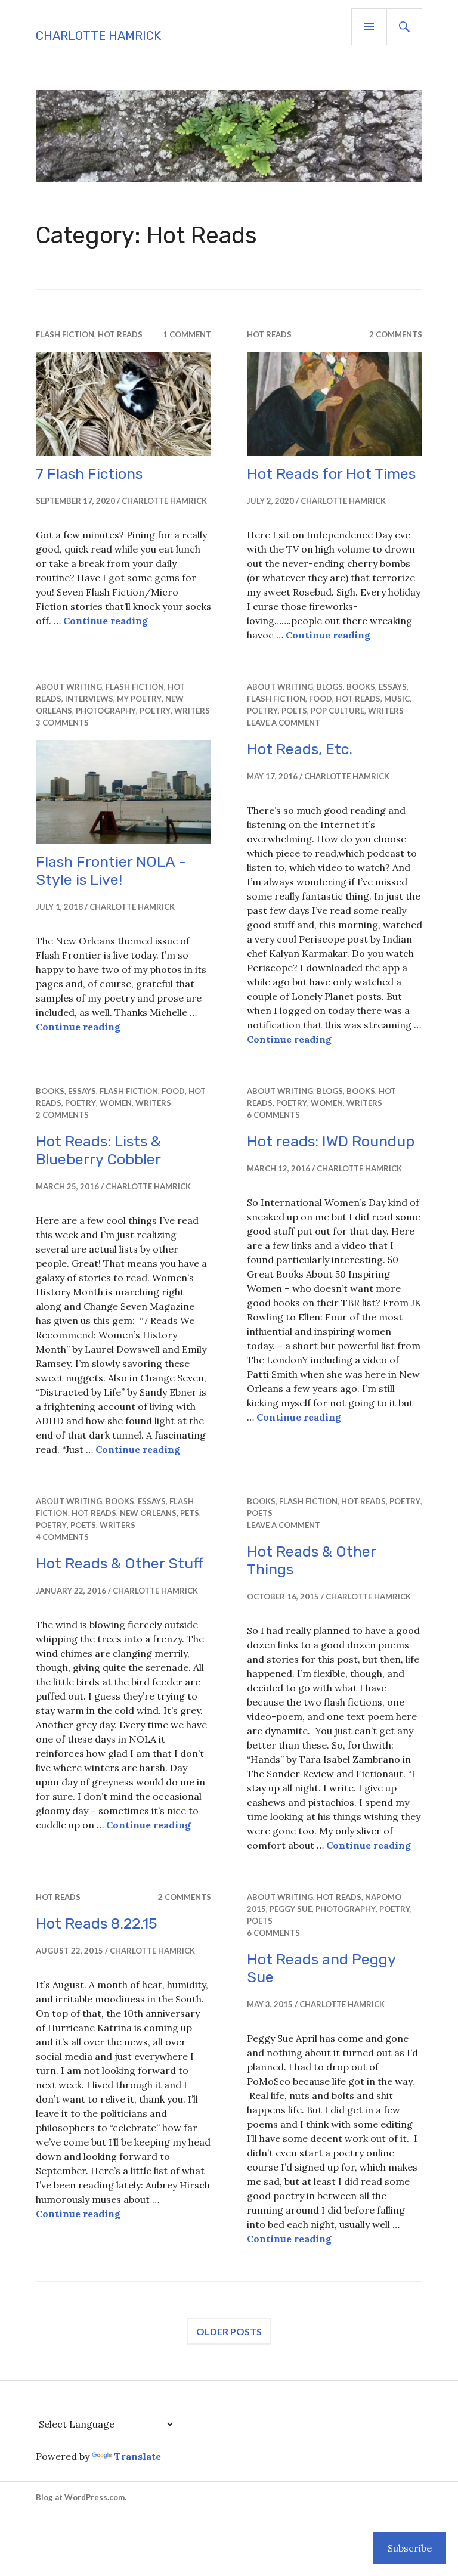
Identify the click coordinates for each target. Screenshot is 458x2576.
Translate (137, 2456)
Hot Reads (120, 334)
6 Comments (273, 1115)
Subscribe (410, 2548)
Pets (190, 1513)
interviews (89, 699)
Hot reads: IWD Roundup (331, 1141)
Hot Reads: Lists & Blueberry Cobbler (98, 1150)
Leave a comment (284, 723)
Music (397, 699)
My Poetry (139, 699)
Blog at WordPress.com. (81, 2497)
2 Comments (396, 334)
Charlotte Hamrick (98, 36)
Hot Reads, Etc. (300, 749)
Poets (294, 711)
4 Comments (62, 1537)
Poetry (155, 711)
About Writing (69, 687)
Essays (393, 687)
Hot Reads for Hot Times (331, 474)
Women (116, 1103)
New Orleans (148, 1513)
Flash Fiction (65, 334)
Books (361, 687)
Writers (192, 711)
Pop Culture (338, 711)
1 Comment (187, 334)
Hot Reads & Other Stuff (120, 1563)
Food (321, 699)
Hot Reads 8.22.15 (97, 1924)
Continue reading (106, 621)
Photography (106, 711)
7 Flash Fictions (89, 474)
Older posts (229, 2331)
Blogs (330, 687)
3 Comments (62, 723)
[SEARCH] (404, 27)
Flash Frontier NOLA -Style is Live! (111, 871)
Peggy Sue (291, 1909)
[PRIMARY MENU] (369, 27)
